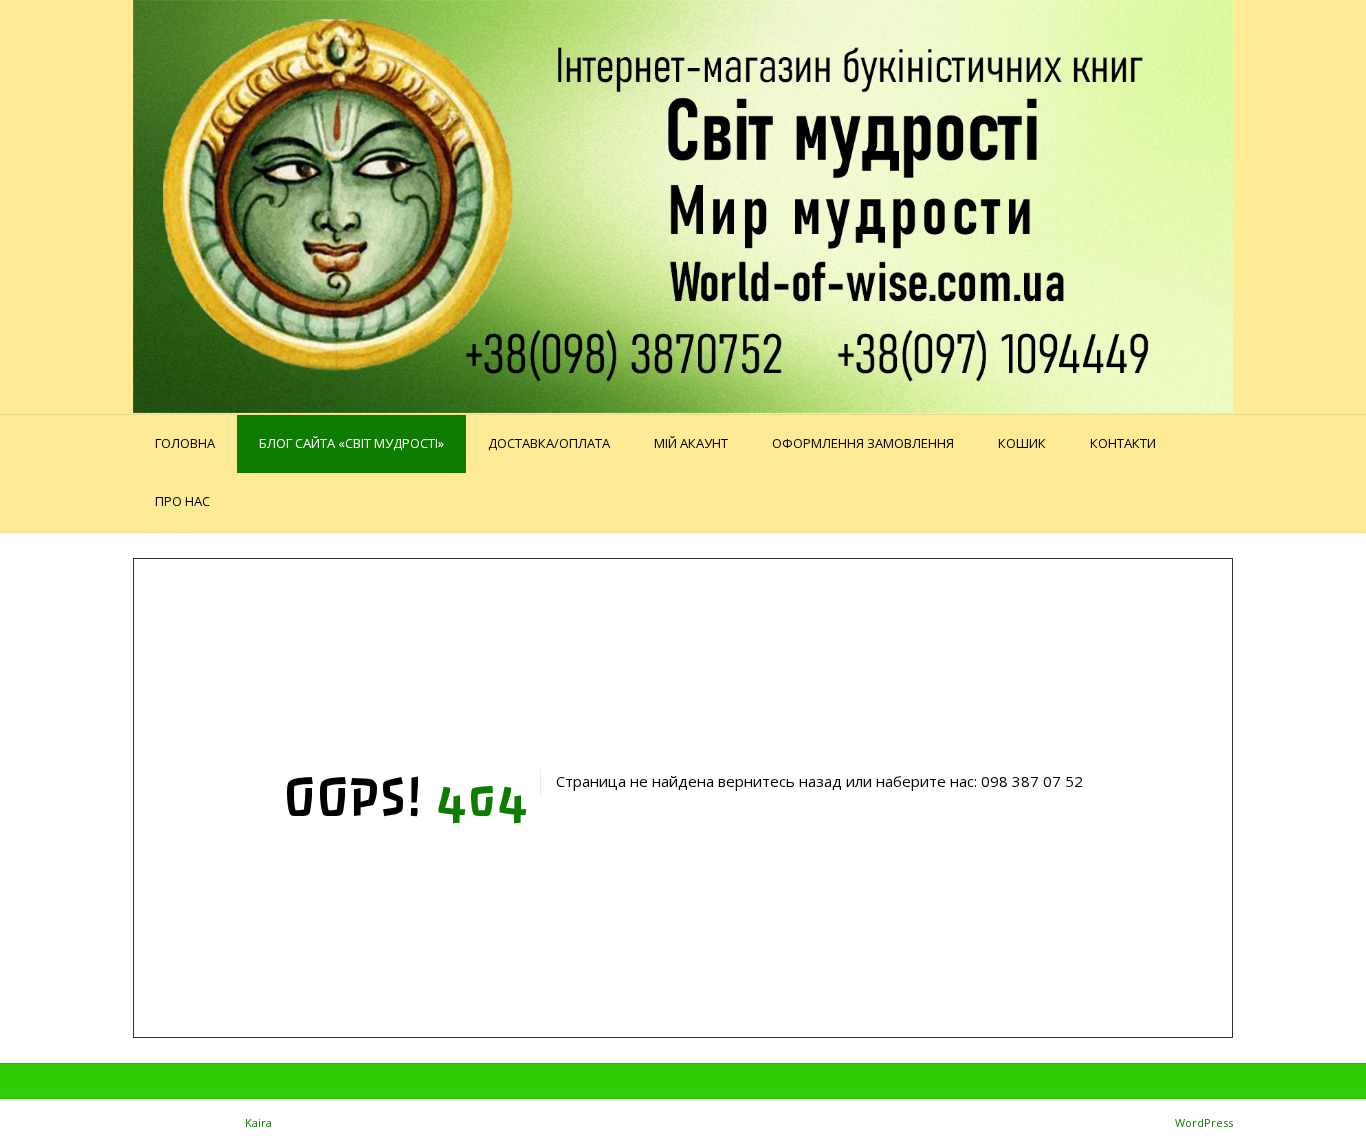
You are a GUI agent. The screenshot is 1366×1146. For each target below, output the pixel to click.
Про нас (182, 501)
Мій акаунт (691, 443)
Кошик (1022, 443)
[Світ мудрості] (683, 206)
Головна (185, 443)
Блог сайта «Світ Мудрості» (351, 443)
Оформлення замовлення (863, 443)
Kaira (258, 1122)
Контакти (1123, 443)
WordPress (1204, 1122)
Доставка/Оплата (549, 443)
